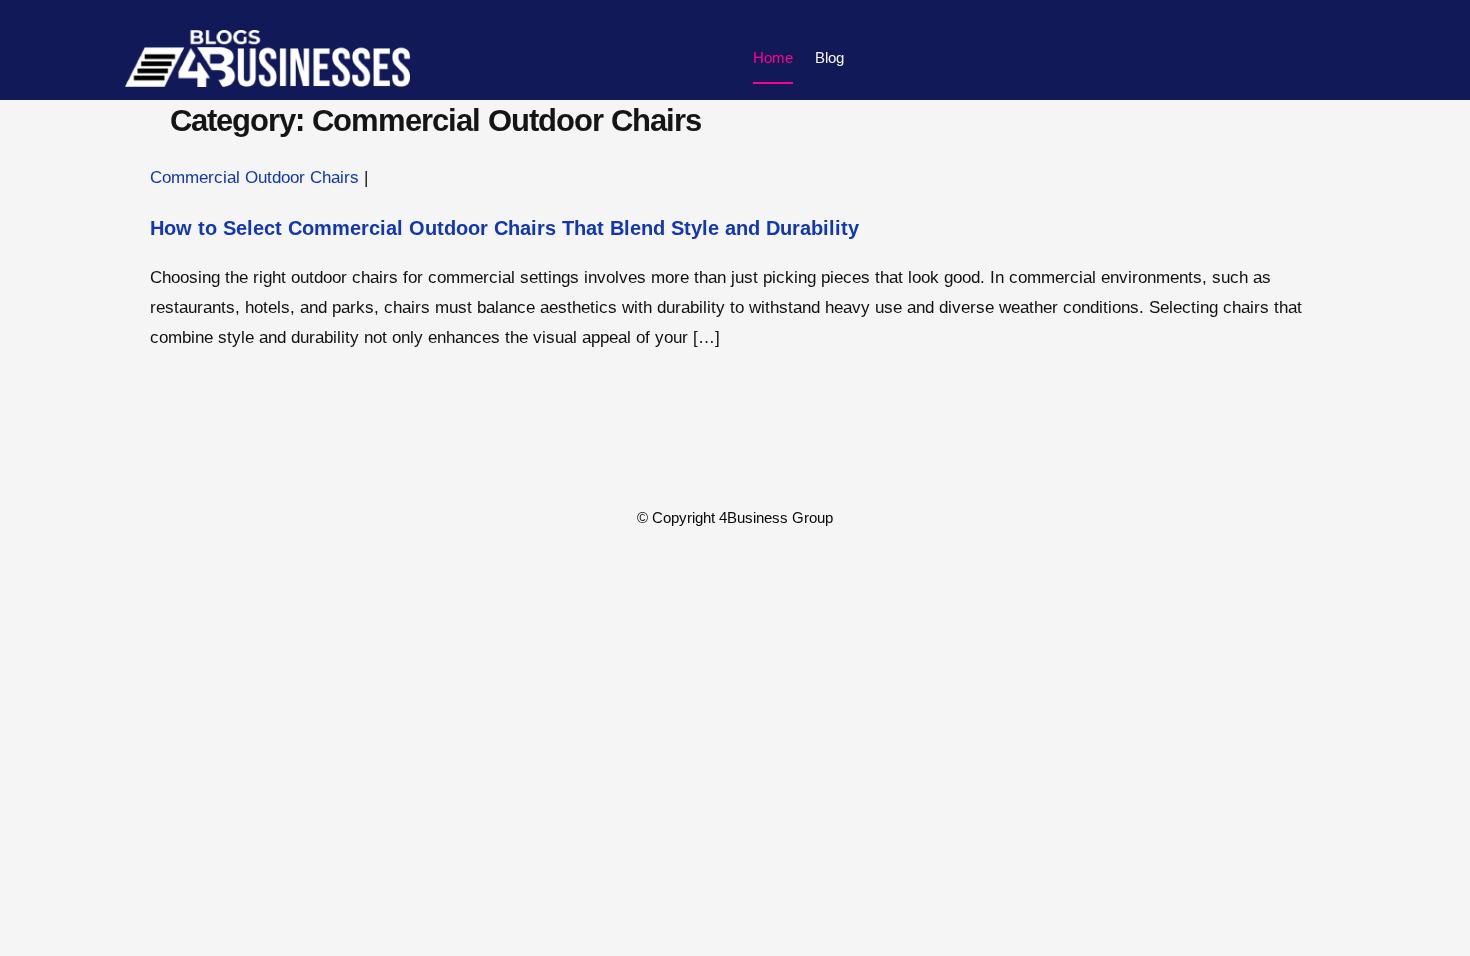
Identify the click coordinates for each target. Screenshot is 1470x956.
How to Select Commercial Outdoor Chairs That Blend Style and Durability (504, 228)
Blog (829, 57)
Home (773, 57)
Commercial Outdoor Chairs (254, 177)
